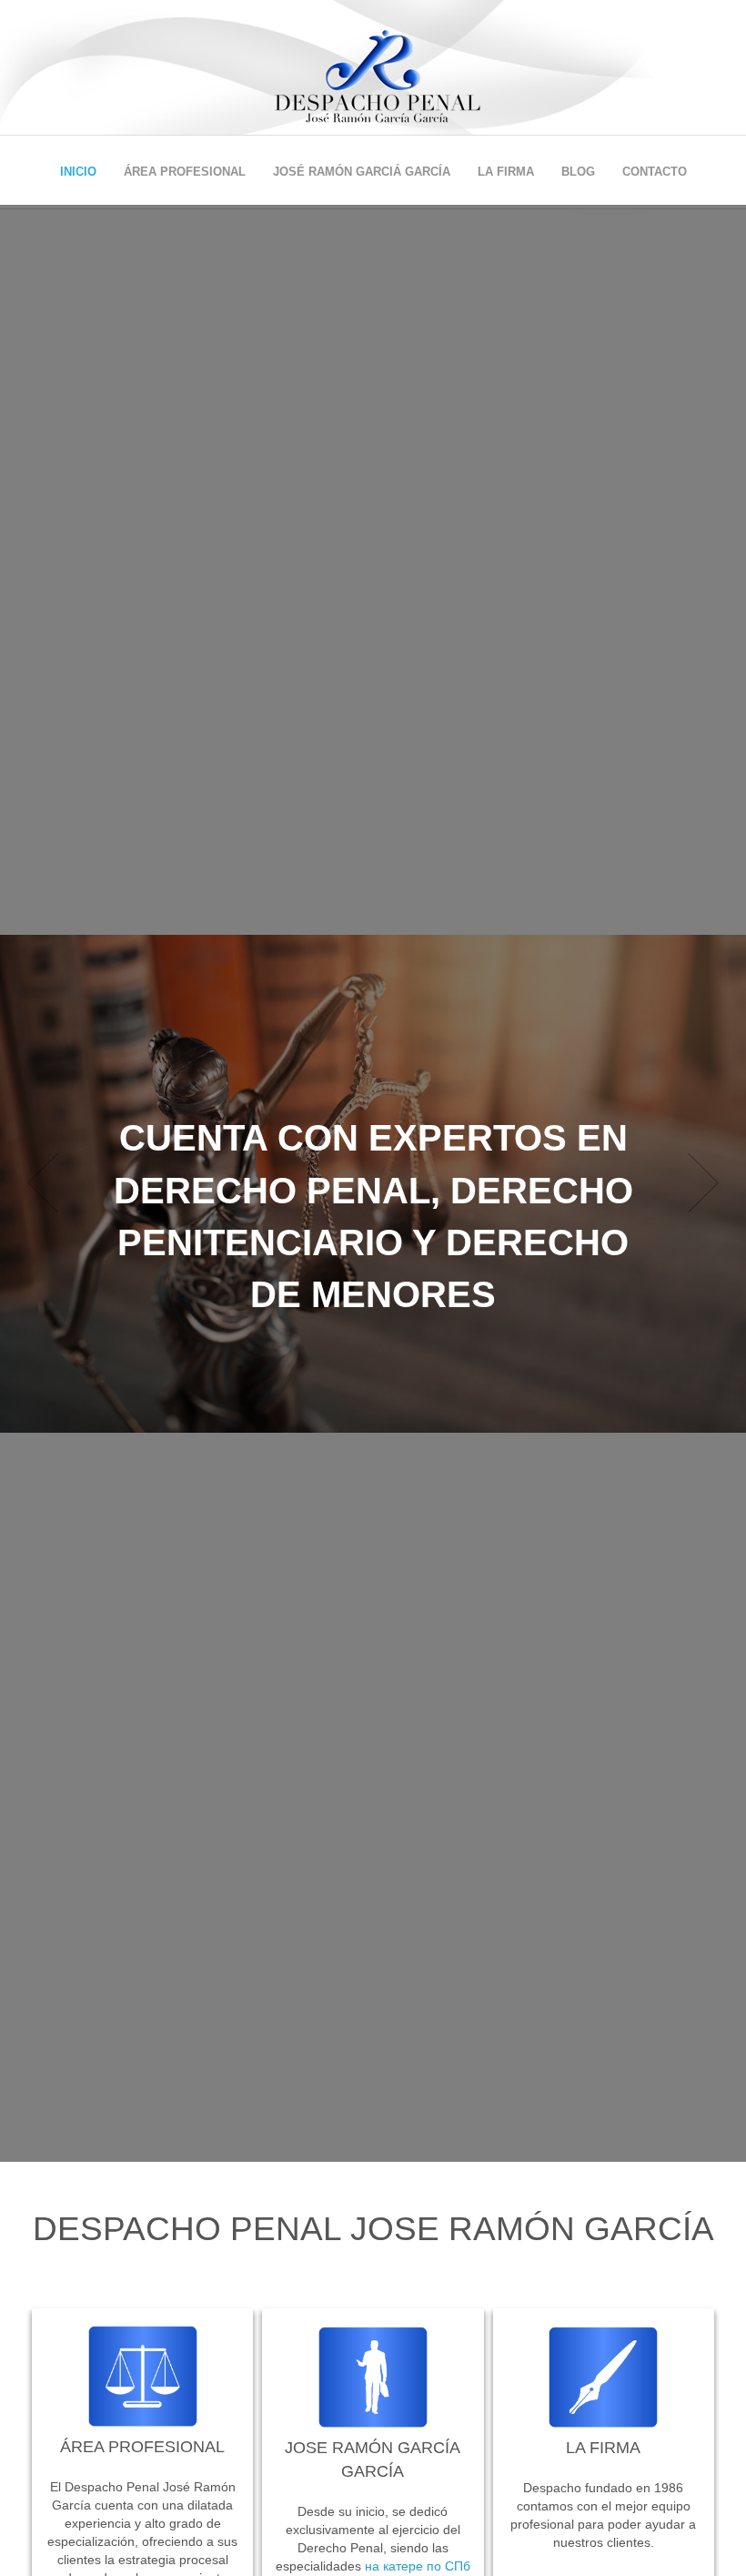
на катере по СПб (418, 2566)
